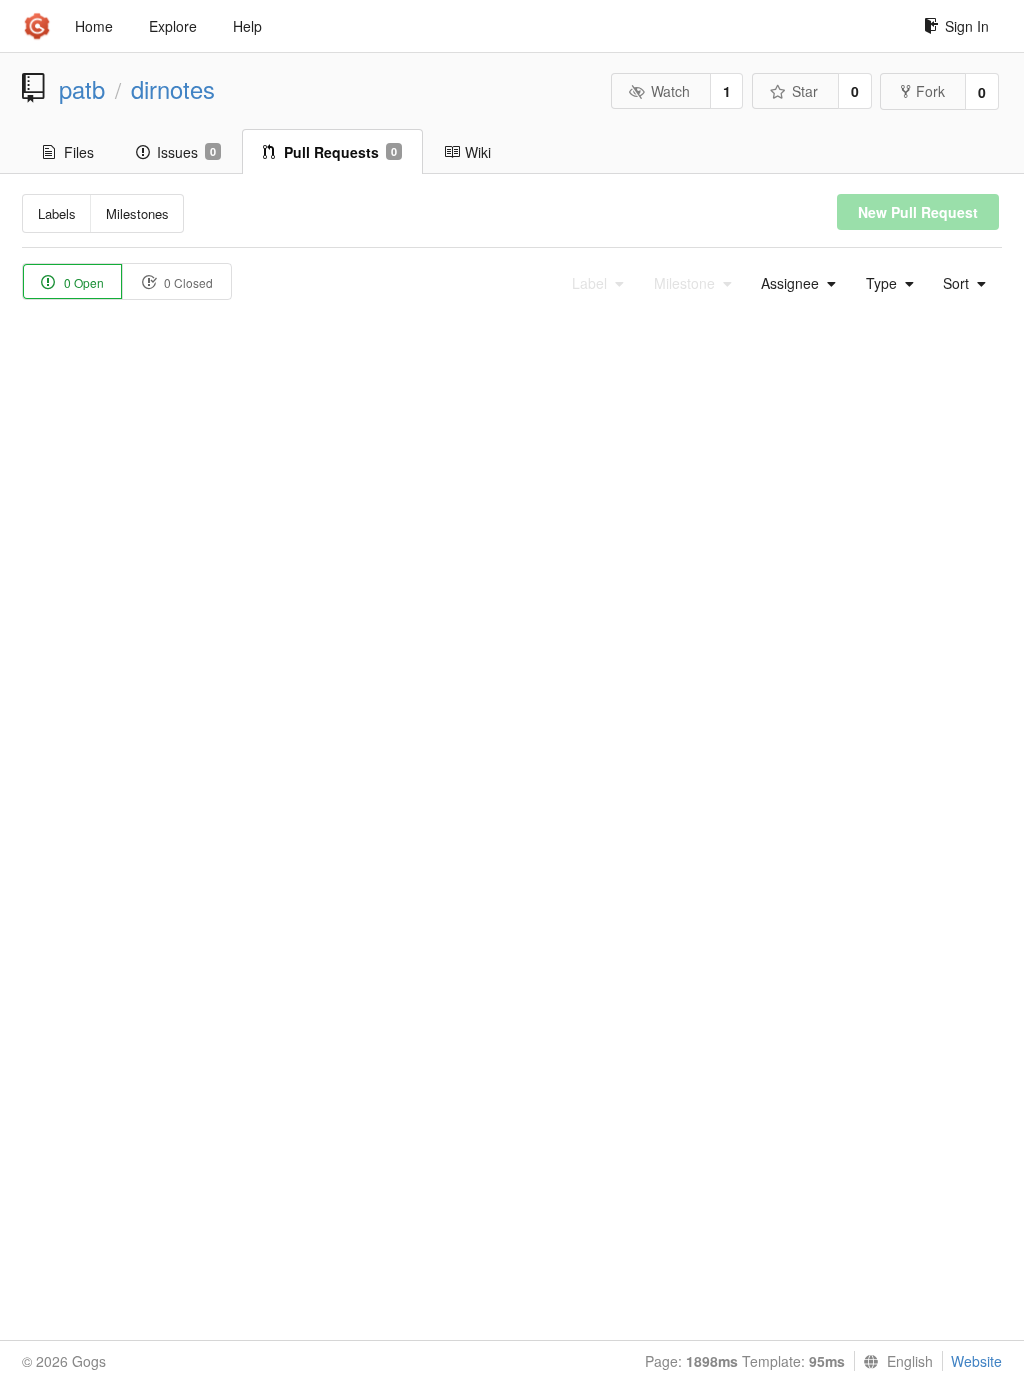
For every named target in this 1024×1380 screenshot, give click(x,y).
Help (247, 26)
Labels (57, 213)
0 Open (82, 282)
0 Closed (187, 282)
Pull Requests (340, 152)
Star (805, 91)
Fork (930, 91)
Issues (186, 152)
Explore (173, 26)
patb (82, 89)
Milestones (137, 213)
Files (79, 152)
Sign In (967, 26)
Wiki (478, 152)
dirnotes (173, 89)
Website (976, 1361)
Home (94, 26)
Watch (670, 91)
